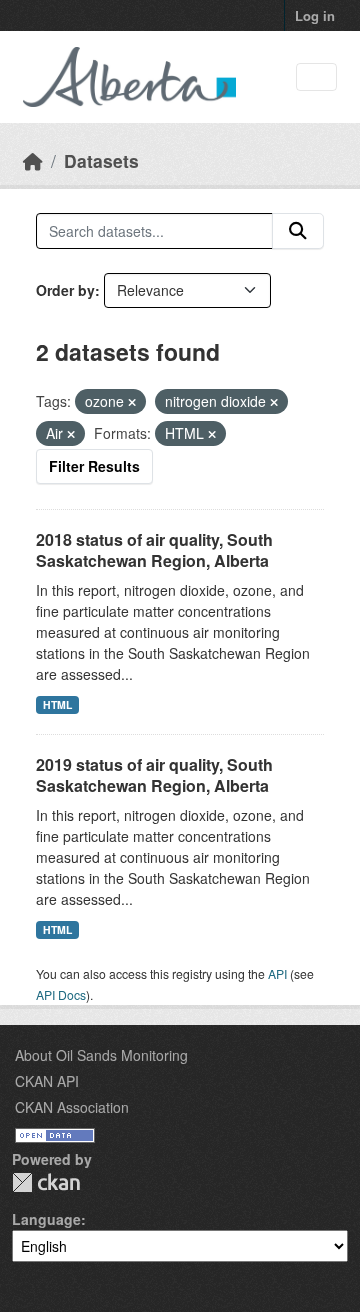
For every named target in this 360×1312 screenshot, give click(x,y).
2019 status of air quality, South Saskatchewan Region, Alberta (154, 775)
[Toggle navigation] (316, 77)
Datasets (101, 160)
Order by (65, 290)
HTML (57, 704)
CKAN (46, 1182)
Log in (315, 15)
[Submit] (298, 231)
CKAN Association (72, 1107)
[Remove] (132, 402)
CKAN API (47, 1081)
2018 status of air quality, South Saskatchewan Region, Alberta (154, 550)
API (277, 973)
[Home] (33, 160)
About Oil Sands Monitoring (101, 1055)
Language (46, 1219)
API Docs (61, 994)
